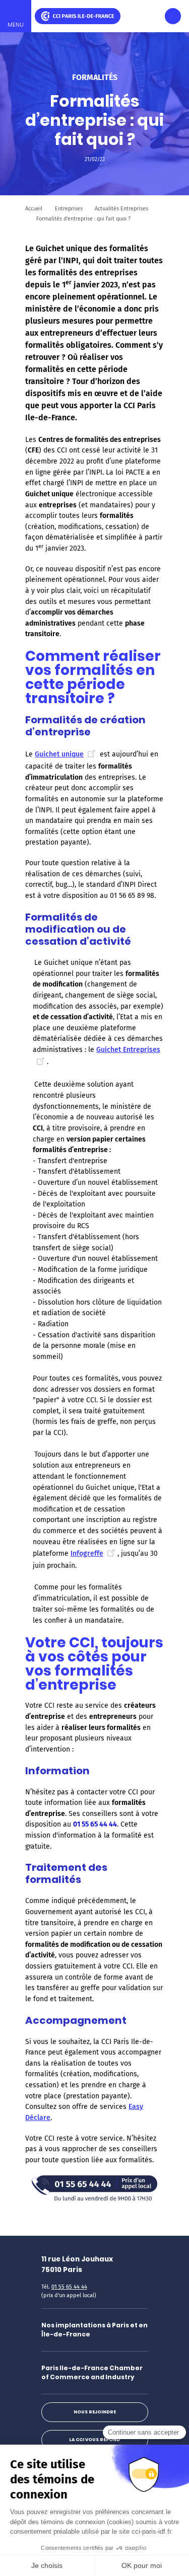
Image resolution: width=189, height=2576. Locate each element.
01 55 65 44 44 (69, 2287)
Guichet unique (59, 754)
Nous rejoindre (95, 2412)
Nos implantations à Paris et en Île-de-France (94, 2330)
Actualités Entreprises (121, 209)
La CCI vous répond (94, 2440)
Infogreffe (87, 1554)
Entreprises (69, 209)
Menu (16, 25)
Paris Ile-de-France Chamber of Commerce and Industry (92, 2372)
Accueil (34, 209)
